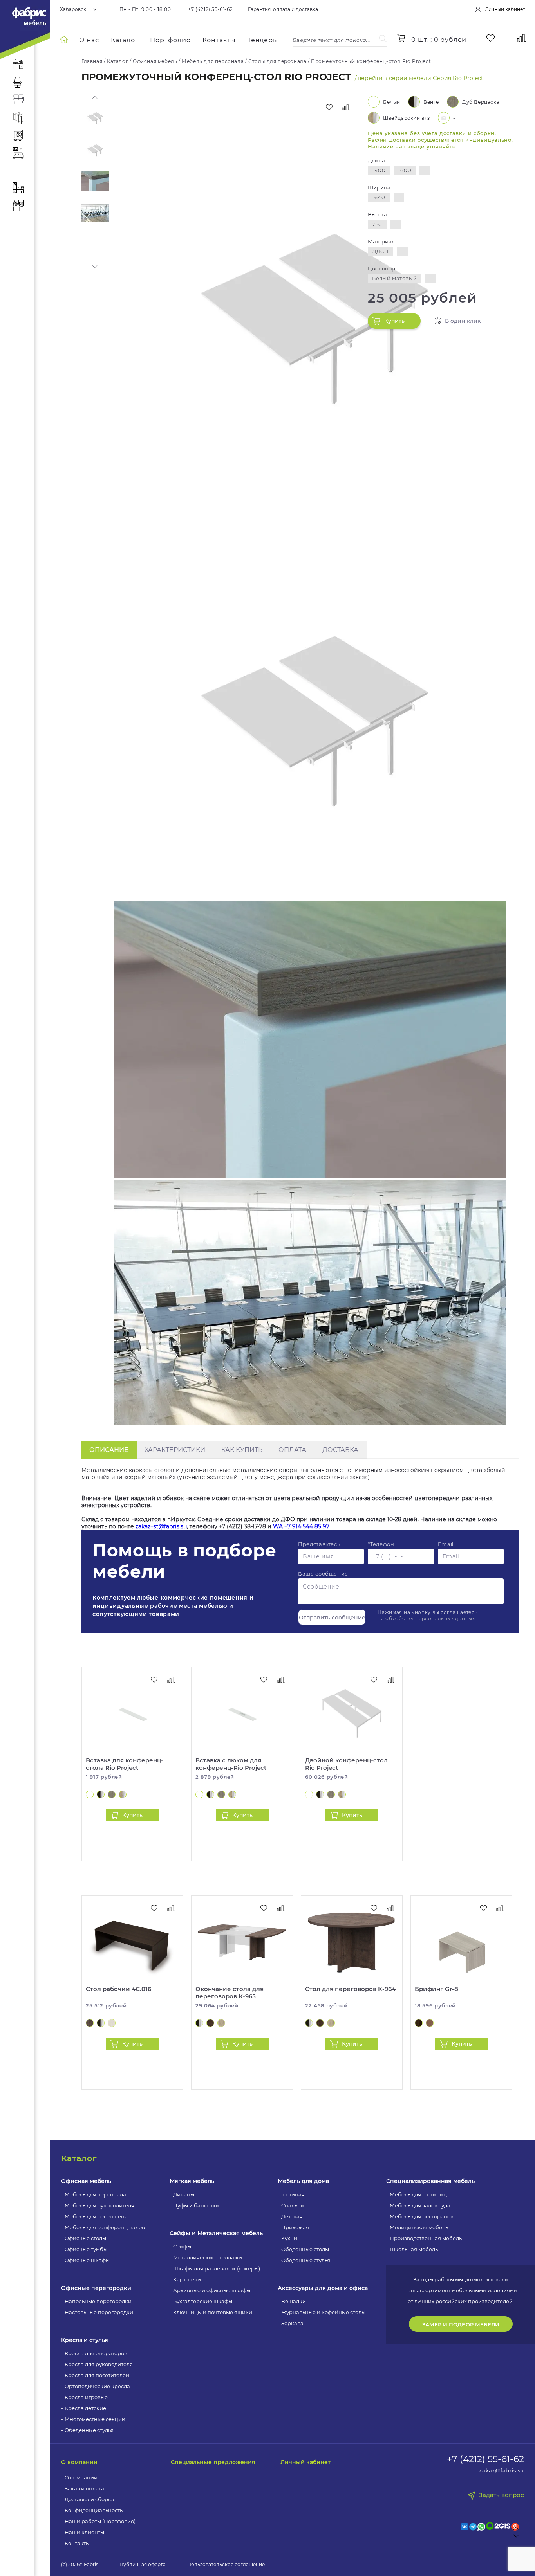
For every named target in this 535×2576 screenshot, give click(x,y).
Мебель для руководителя (99, 2205)
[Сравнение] (521, 38)
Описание (109, 1450)
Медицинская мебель (419, 2227)
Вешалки (294, 2301)
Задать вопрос (501, 2495)
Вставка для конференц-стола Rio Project (125, 1764)
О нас (89, 40)
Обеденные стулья (89, 2430)
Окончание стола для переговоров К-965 (230, 1992)
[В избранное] (329, 107)
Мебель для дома (303, 2181)
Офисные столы (85, 2238)
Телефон (381, 1544)
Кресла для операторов (96, 2353)
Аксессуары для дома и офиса (323, 2288)
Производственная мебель (426, 2238)
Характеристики (175, 1450)
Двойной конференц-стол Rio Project (346, 1764)
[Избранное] (491, 38)
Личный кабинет (305, 2462)
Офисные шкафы (87, 2260)
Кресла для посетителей (97, 2375)
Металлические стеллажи (208, 2257)
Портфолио (170, 40)
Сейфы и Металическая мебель (216, 2233)
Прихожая (295, 2227)
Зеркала (292, 2323)
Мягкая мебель (192, 2181)
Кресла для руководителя (99, 2364)
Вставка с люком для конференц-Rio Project (231, 1764)
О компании (79, 2462)
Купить (394, 321)
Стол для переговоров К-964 (350, 1989)
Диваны (184, 2194)
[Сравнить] (346, 107)
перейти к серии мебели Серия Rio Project (420, 78)
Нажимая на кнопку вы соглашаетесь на (427, 1615)
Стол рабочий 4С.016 (118, 1989)
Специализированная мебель (430, 2181)
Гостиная (293, 2194)
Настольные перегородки (99, 2312)
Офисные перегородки (96, 2288)
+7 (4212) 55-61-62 (210, 9)
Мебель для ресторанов (422, 2216)
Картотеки (187, 2279)
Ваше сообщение (323, 1574)
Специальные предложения (213, 2462)
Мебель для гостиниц (418, 2194)
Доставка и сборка (89, 2499)
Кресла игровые (86, 2397)
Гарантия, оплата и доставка (283, 9)
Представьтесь (319, 1544)
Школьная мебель (414, 2249)
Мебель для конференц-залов (105, 2227)
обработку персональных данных (430, 1619)
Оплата (292, 1450)
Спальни (293, 2205)
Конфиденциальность (94, 2510)
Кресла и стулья (85, 2340)
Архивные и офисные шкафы (212, 2290)
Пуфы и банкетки (196, 2205)
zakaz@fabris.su (502, 2470)
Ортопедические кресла (97, 2386)
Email (446, 1544)
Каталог (125, 40)
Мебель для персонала (95, 2194)
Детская (292, 2216)
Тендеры (263, 40)
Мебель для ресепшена (96, 2216)
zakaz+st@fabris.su (161, 1526)
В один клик (463, 321)
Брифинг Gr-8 (436, 1989)
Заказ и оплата (84, 2488)
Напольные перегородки (98, 2301)
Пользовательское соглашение (226, 2564)
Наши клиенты (84, 2532)
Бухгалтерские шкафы (203, 2301)
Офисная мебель (86, 2181)
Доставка (340, 1450)
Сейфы (182, 2246)
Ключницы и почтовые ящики (213, 2312)
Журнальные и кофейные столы (323, 2312)
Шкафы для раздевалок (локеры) (217, 2268)
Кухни (289, 2238)
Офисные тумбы (86, 2249)
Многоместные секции (95, 2419)
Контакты (219, 40)
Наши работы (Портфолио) (100, 2521)
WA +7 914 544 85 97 (301, 1526)
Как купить (242, 1450)
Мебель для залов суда (420, 2205)
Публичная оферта (143, 2564)
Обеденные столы (305, 2249)
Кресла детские (85, 2408)
